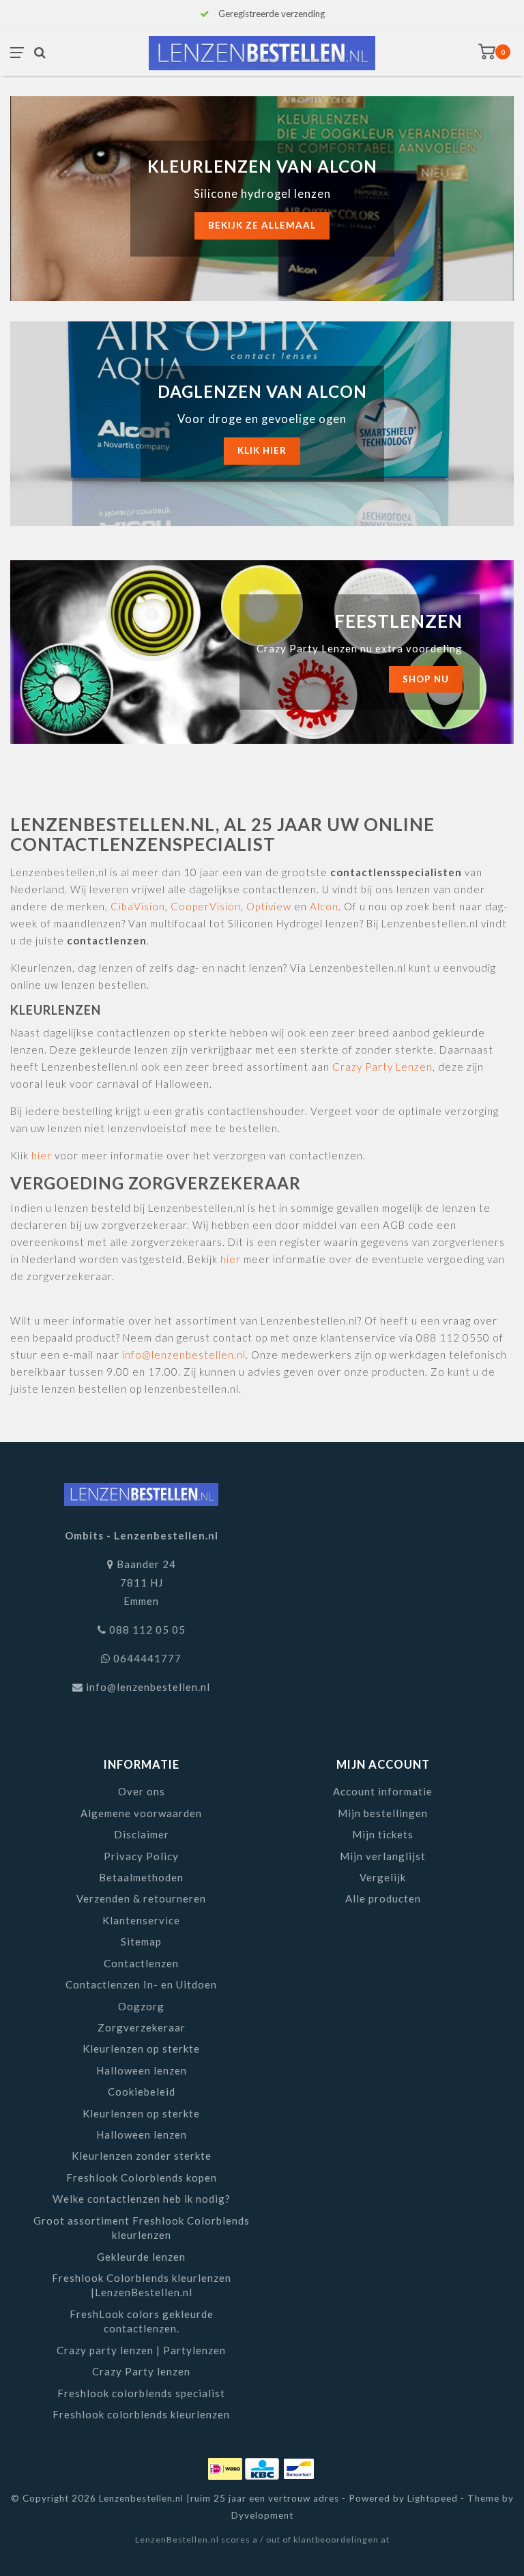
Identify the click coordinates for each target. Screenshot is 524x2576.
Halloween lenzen (142, 2070)
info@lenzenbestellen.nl (184, 1355)
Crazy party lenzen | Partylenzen (141, 2350)
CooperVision (206, 906)
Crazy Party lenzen (141, 2371)
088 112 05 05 (147, 1630)
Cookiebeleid (142, 2092)
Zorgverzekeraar (142, 2027)
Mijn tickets (383, 1834)
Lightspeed (433, 2498)
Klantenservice (141, 1920)
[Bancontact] (299, 2467)
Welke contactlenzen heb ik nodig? (142, 2199)
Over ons (142, 1791)
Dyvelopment (262, 2515)
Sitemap (141, 1941)
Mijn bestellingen (383, 1813)
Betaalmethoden (141, 1877)
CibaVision (138, 906)
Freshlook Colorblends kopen (142, 2177)
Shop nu (426, 679)
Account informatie (383, 1791)
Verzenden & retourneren (141, 1898)
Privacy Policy (141, 1856)
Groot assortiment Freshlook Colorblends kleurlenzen (142, 2228)
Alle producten (383, 1898)
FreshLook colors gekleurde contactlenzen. (142, 2321)
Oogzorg (141, 2006)
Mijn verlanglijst (383, 1856)
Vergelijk (383, 1877)
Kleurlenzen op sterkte (141, 2049)
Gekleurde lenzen (141, 2257)
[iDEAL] (227, 2467)
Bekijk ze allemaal (262, 225)
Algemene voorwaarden (141, 1813)
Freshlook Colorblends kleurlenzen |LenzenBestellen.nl (142, 2285)
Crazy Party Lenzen (382, 1067)
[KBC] (263, 2467)
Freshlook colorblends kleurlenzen (141, 2414)
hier (42, 1155)
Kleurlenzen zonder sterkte (142, 2156)
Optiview (269, 906)
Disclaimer (142, 1834)
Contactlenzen (141, 1963)
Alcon (324, 906)
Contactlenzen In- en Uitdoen (141, 1984)
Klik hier (262, 450)
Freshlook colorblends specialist (141, 2393)
